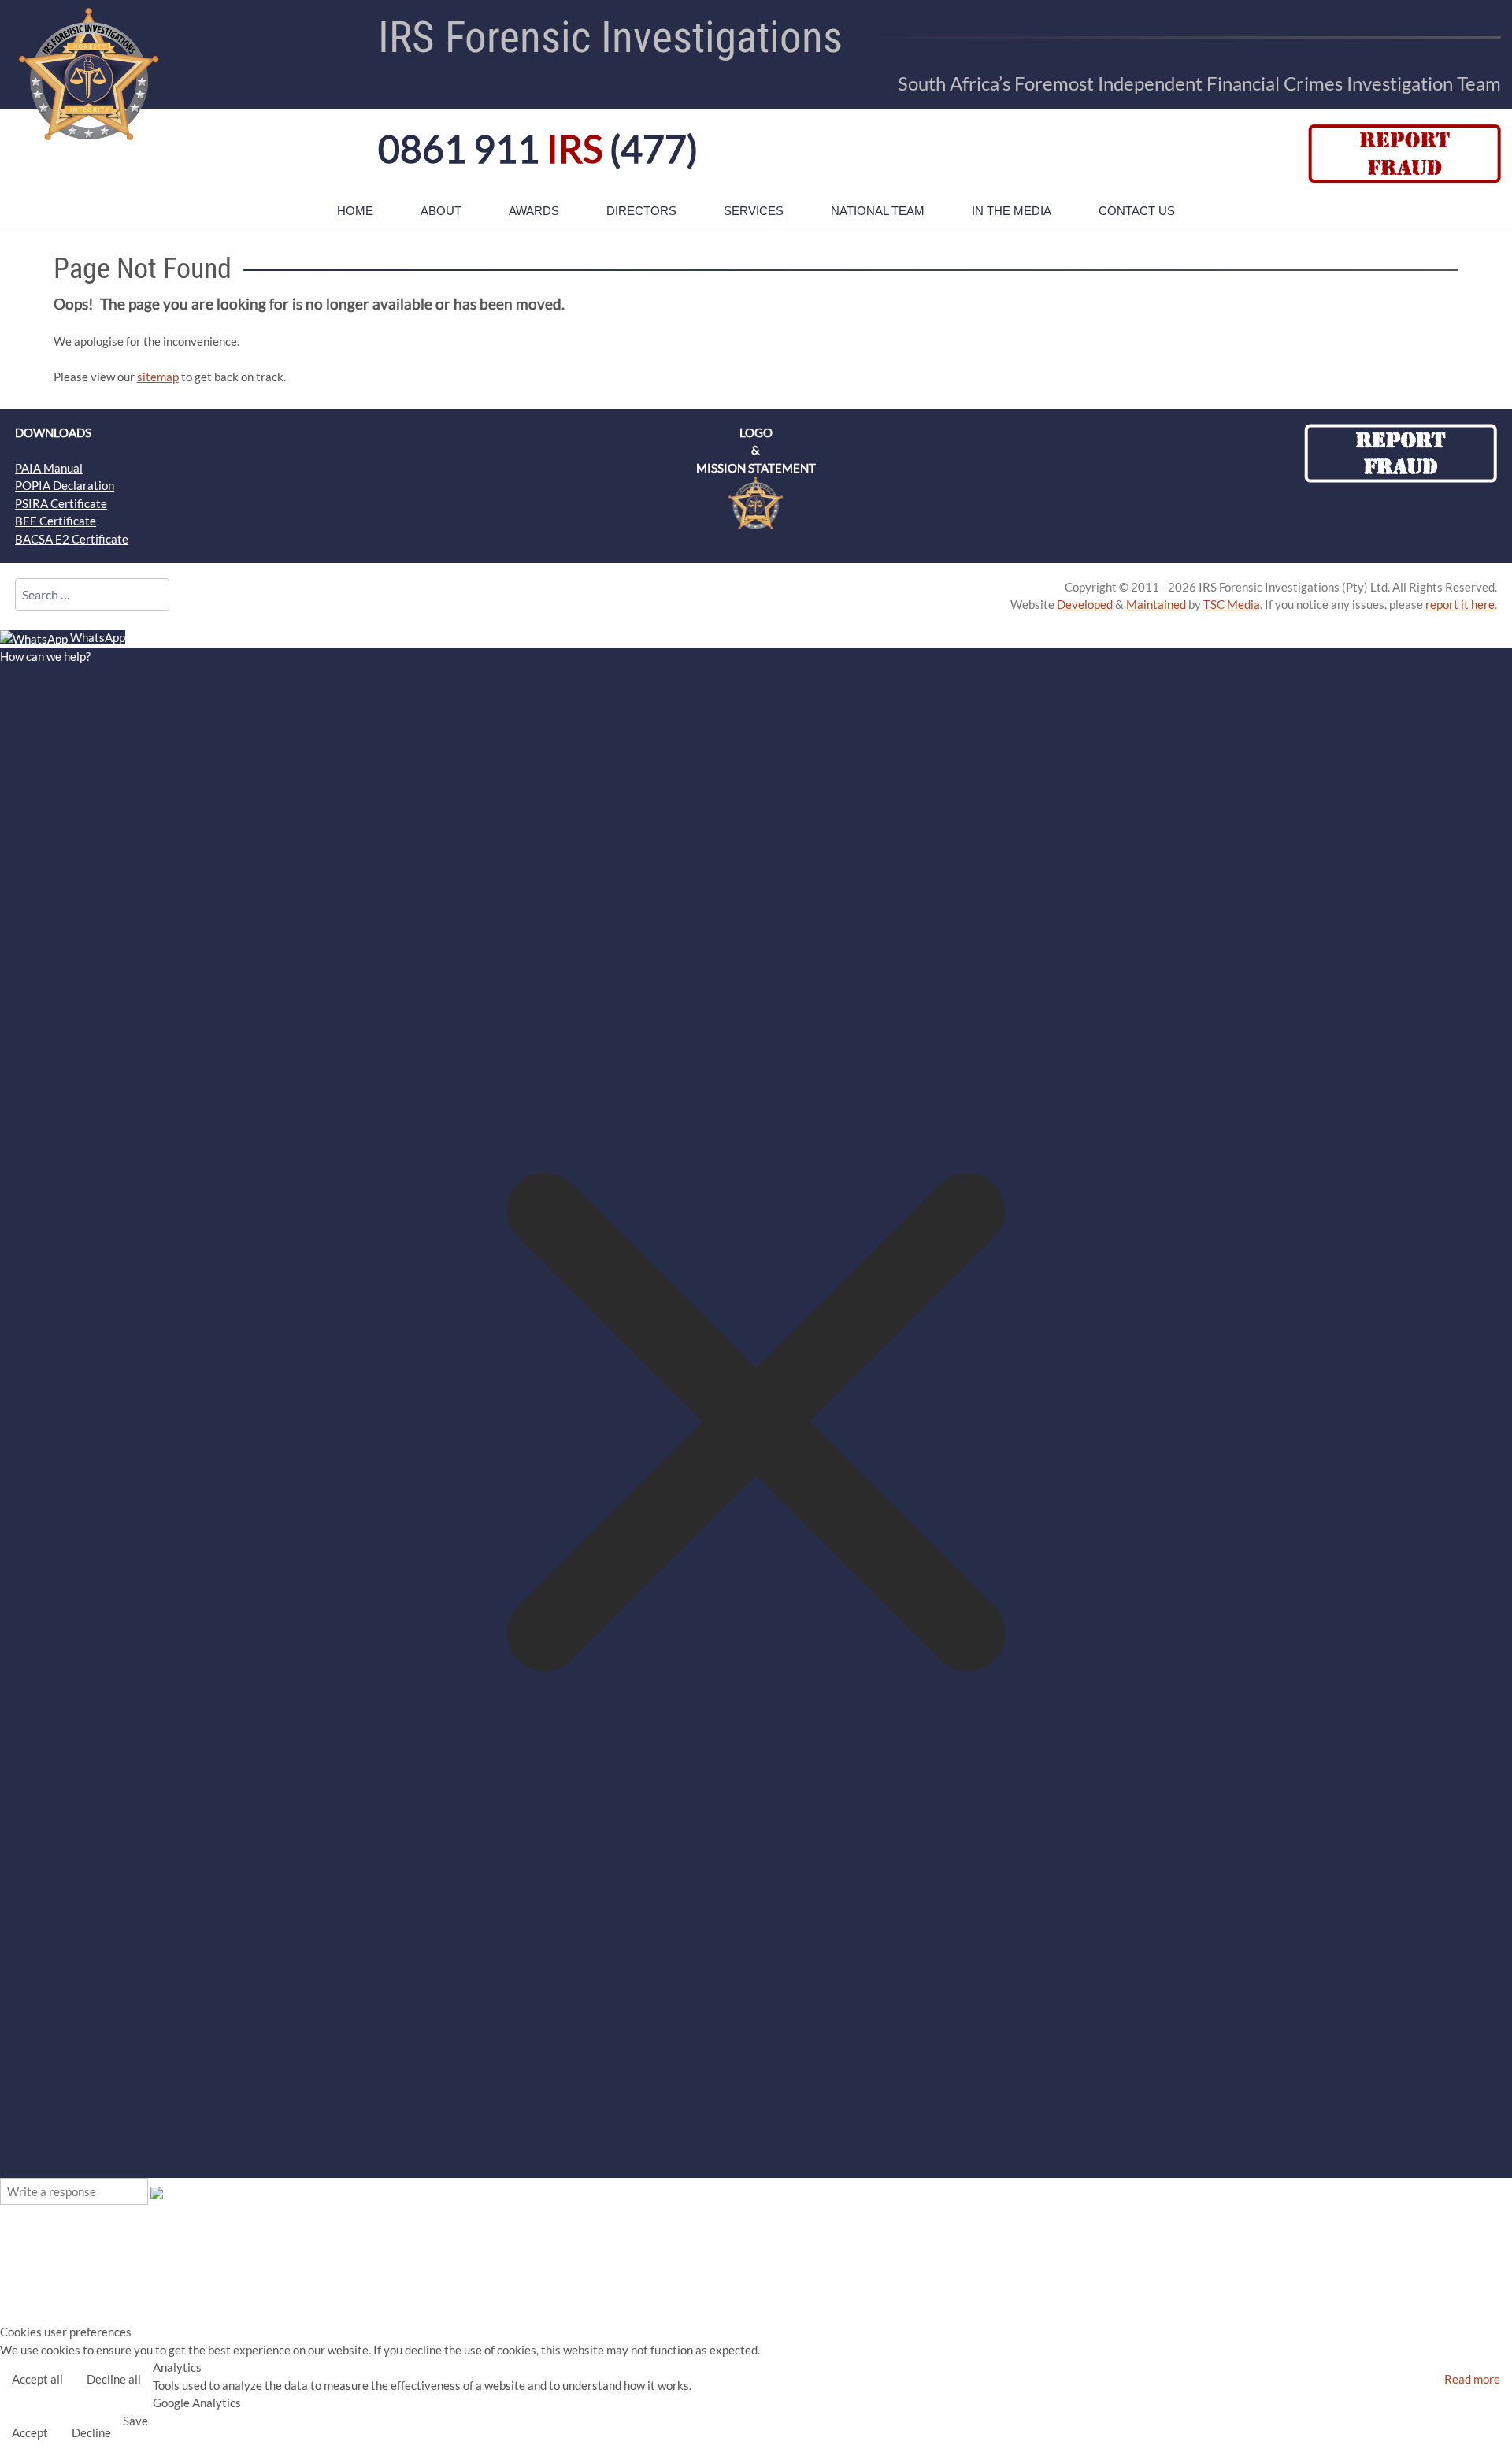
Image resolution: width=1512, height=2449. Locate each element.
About (441, 211)
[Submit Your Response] (157, 2191)
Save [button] (135, 2421)
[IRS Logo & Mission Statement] (756, 503)
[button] (1473, 2374)
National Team (878, 211)
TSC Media (1232, 604)
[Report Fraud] (1405, 148)
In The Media (1012, 211)
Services (754, 211)
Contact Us (1137, 211)
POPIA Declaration (65, 485)
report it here (1460, 604)
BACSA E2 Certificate (72, 539)
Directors (641, 211)
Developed (1085, 604)
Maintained (1156, 604)
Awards (534, 211)
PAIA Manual (49, 468)
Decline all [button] (114, 2379)
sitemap (158, 377)
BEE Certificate (56, 521)
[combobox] (92, 595)
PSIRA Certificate (61, 503)
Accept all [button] (37, 2379)
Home (355, 211)
